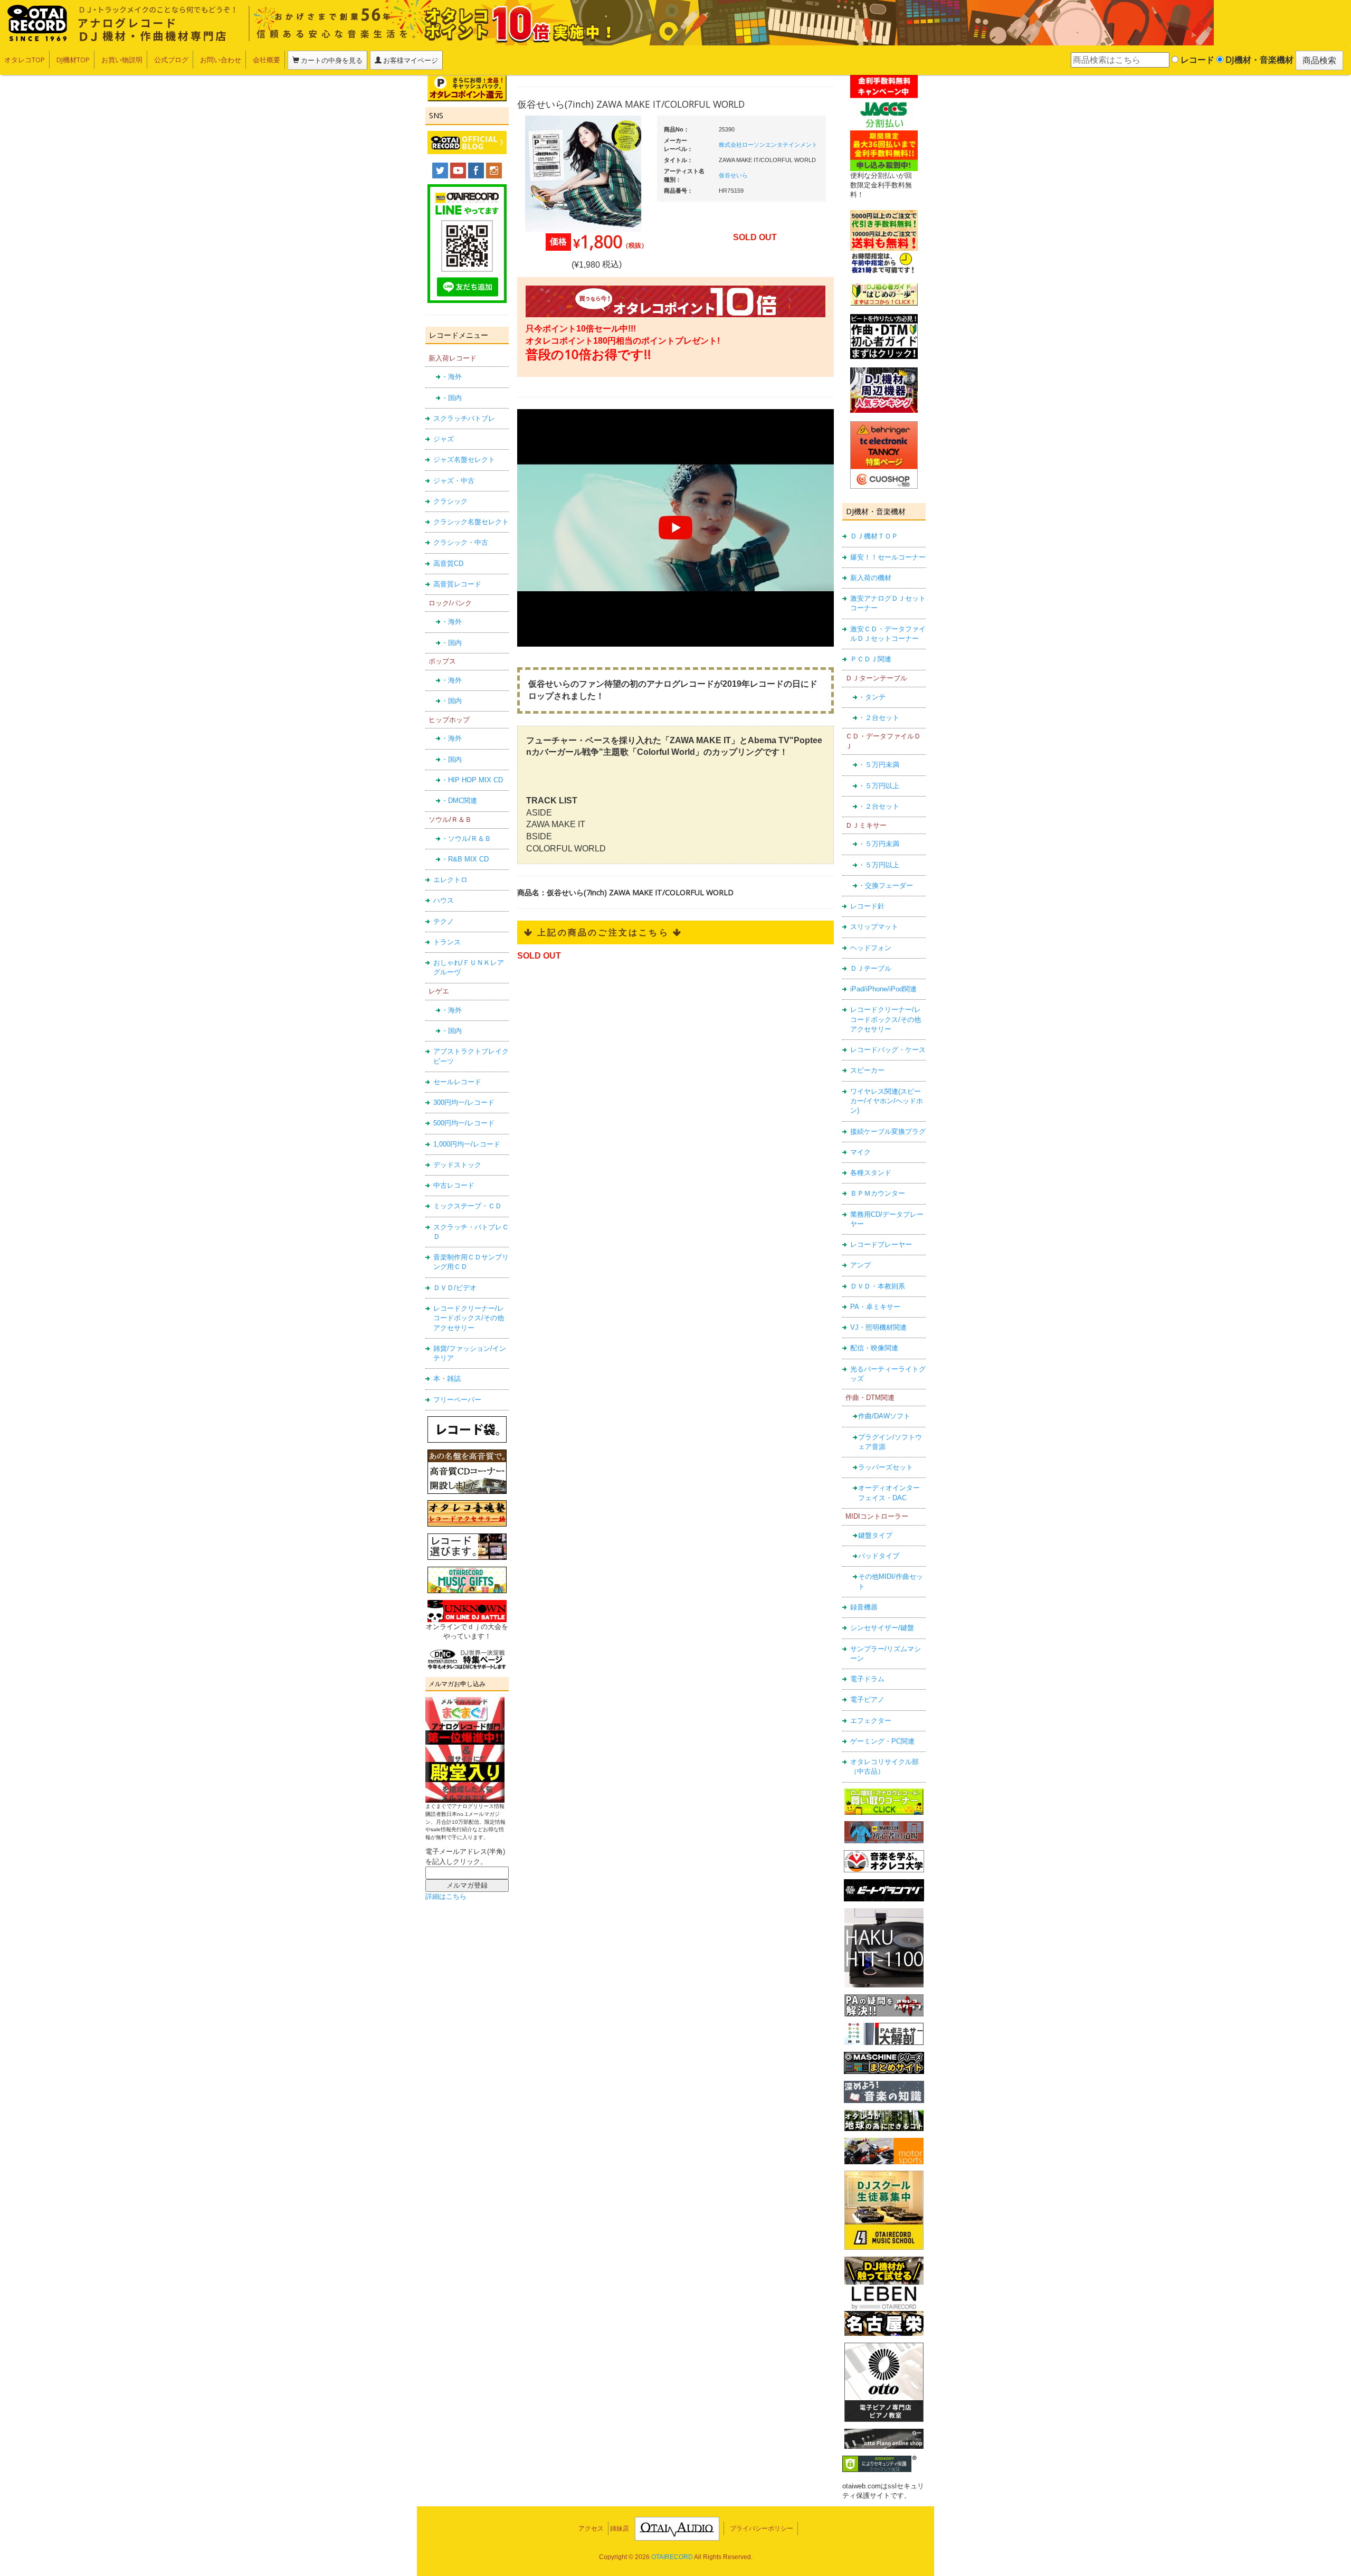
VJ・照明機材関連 (878, 1327)
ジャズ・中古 (454, 481)
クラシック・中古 (461, 542)
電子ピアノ (867, 1699)
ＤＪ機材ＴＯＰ (874, 536)
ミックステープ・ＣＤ (468, 1206)
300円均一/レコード (464, 1102)
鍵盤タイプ (875, 1535)
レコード (1196, 60)
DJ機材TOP (73, 60)
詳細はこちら (446, 1896)
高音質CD (448, 563)
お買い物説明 (122, 60)
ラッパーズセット (886, 1467)
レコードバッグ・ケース (888, 1050)
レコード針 (867, 906)
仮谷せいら (733, 175)
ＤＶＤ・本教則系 (878, 1286)
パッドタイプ (879, 1556)
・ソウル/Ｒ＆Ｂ (466, 839)
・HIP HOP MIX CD (472, 780)
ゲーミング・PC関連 (882, 1741)
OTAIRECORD (672, 2557)
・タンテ (872, 697)
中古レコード (454, 1185)
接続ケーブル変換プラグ (888, 1131)
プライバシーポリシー (762, 2528)
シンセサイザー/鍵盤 (882, 1628)
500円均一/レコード (464, 1123)
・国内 (451, 398)
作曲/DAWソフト (884, 1416)
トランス (447, 942)
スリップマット (874, 927)
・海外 (451, 377)
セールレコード (457, 1082)
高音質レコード (457, 584)
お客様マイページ (410, 60)
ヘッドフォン (871, 948)
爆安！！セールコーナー (888, 557)
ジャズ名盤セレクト (464, 460)
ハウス (444, 900)
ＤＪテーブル (871, 968)
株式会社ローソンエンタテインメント (768, 145)
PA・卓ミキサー (875, 1307)
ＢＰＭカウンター (878, 1193)
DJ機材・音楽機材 (1258, 60)
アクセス (591, 2528)
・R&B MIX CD (465, 859)
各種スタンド (871, 1173)
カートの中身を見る (331, 60)
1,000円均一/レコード (467, 1144)
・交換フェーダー (886, 885)
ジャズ (444, 439)
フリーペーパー (457, 1400)
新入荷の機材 (871, 578)
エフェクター (871, 1721)
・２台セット (879, 718)
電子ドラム (867, 1679)
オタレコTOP (25, 60)
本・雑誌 (447, 1379)
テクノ (444, 921)
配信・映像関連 (874, 1348)
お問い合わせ (221, 60)
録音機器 (864, 1607)
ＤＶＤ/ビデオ (455, 1288)
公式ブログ (171, 60)
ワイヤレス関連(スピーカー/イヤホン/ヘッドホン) (887, 1101)
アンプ (860, 1265)
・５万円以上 (879, 786)
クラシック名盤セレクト (471, 522)
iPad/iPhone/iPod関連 (883, 989)
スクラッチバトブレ (464, 418)
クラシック (450, 501)
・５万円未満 (879, 765)
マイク (860, 1152)
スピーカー (867, 1070)
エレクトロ (450, 880)
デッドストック (457, 1165)
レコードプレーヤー (881, 1244)
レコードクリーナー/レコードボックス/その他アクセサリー (469, 1318)
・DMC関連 (459, 801)
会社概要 (267, 60)
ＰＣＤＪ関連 (871, 659)
